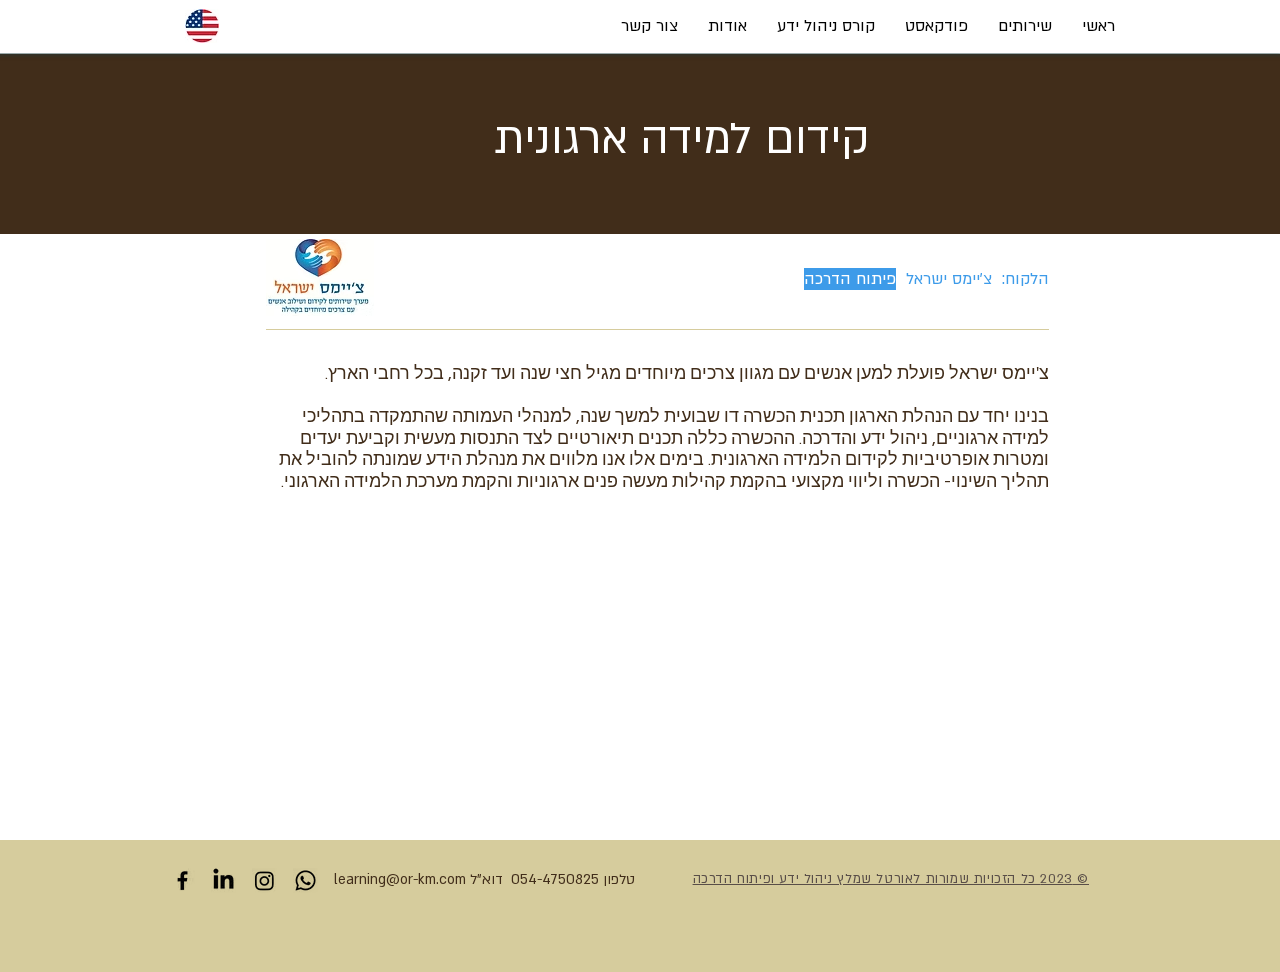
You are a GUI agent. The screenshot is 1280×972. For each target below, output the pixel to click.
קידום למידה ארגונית (682, 139)
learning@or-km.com (400, 879)
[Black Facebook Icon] (182, 880)
